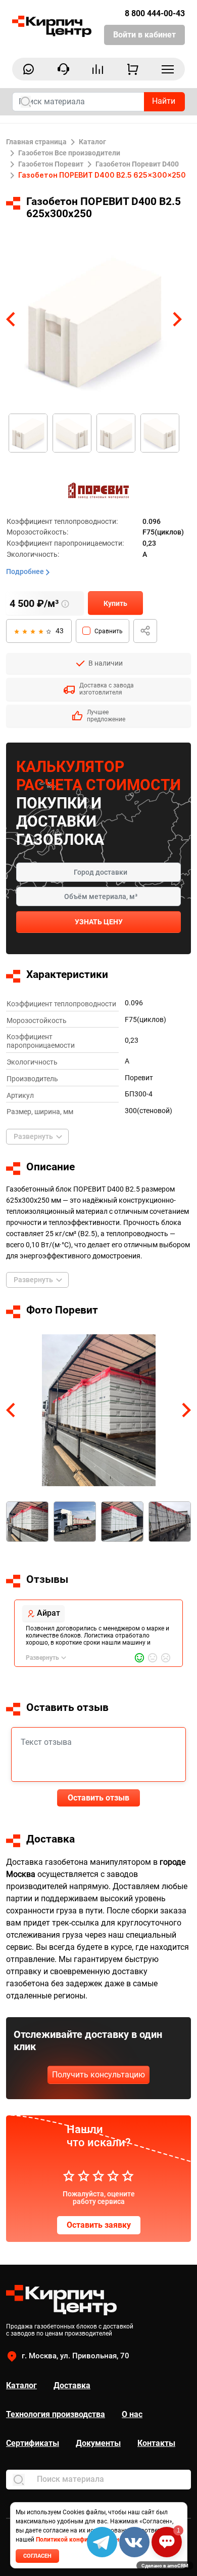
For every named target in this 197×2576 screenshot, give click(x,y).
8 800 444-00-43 (155, 13)
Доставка (72, 2385)
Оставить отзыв (98, 1798)
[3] (32, 630)
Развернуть (33, 1136)
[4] (40, 630)
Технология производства (56, 2414)
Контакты (156, 2443)
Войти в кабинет (144, 35)
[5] (48, 630)
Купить (115, 603)
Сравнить (109, 631)
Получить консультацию (98, 2075)
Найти (164, 101)
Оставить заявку (99, 2225)
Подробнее (26, 571)
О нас (132, 2414)
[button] (11, 319)
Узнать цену (99, 922)
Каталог (21, 2385)
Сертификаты (33, 2443)
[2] (24, 630)
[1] (16, 630)
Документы (98, 2443)
